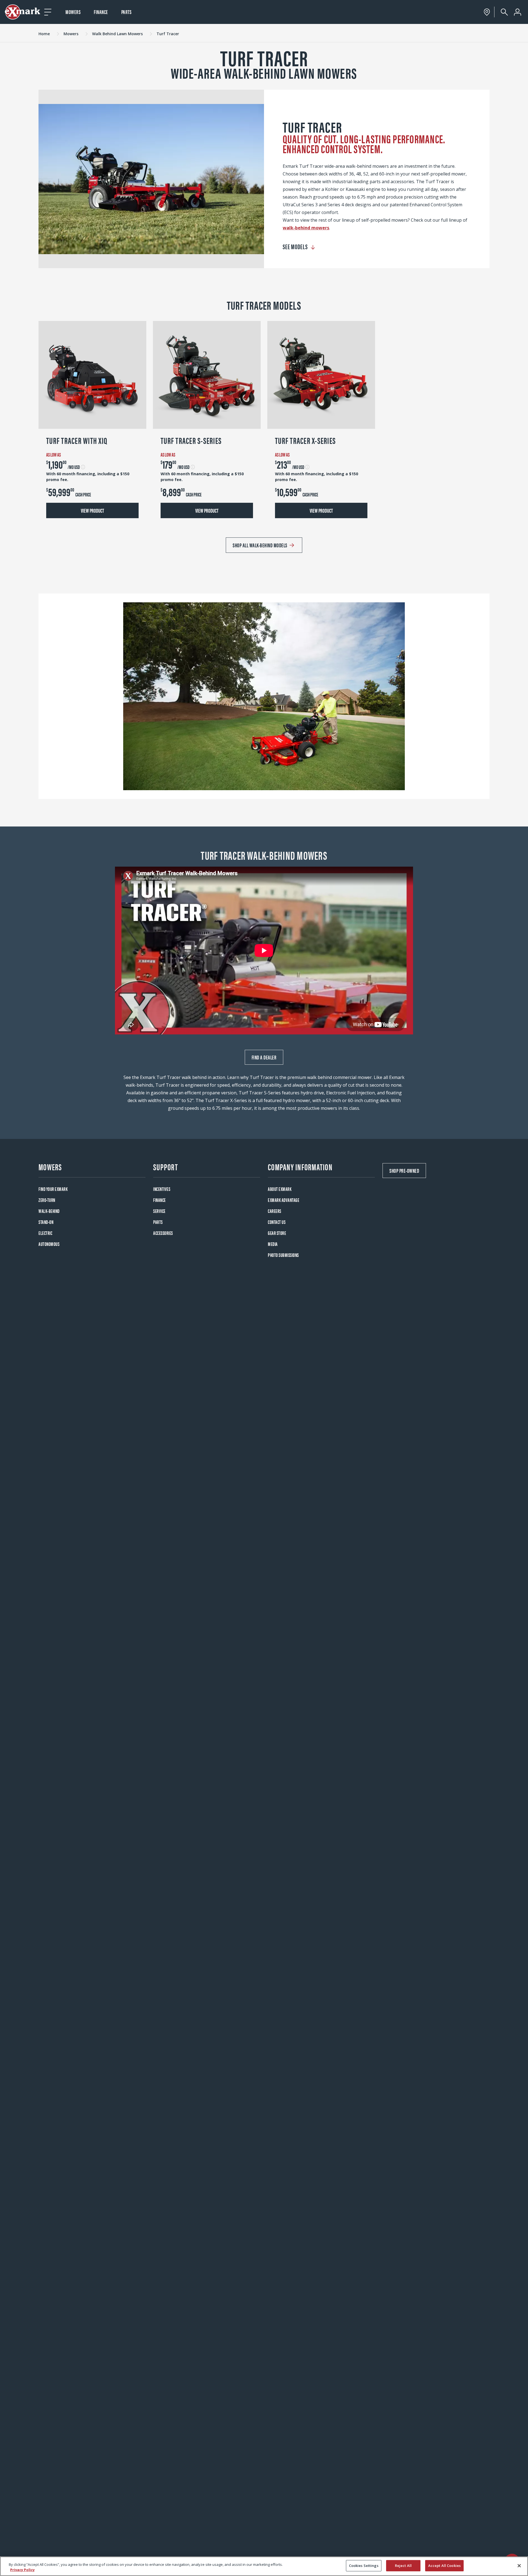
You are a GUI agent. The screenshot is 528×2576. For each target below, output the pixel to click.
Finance (101, 12)
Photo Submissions (283, 1255)
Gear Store (277, 1233)
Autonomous (49, 1244)
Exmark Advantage (284, 1200)
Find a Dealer (264, 1057)
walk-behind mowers (306, 228)
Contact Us (277, 1222)
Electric (45, 1233)
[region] (264, 2566)
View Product (92, 510)
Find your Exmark (53, 1189)
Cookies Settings (364, 2566)
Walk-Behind (49, 1211)
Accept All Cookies (444, 2566)
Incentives (162, 1189)
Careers (275, 1211)
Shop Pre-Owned (404, 1170)
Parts (127, 12)
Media (273, 1244)
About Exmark (280, 1189)
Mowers (73, 12)
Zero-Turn (47, 1200)
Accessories (163, 1233)
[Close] (519, 2566)
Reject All (403, 2566)
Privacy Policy (22, 2570)
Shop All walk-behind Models (260, 545)
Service (159, 1211)
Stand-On (46, 1222)
